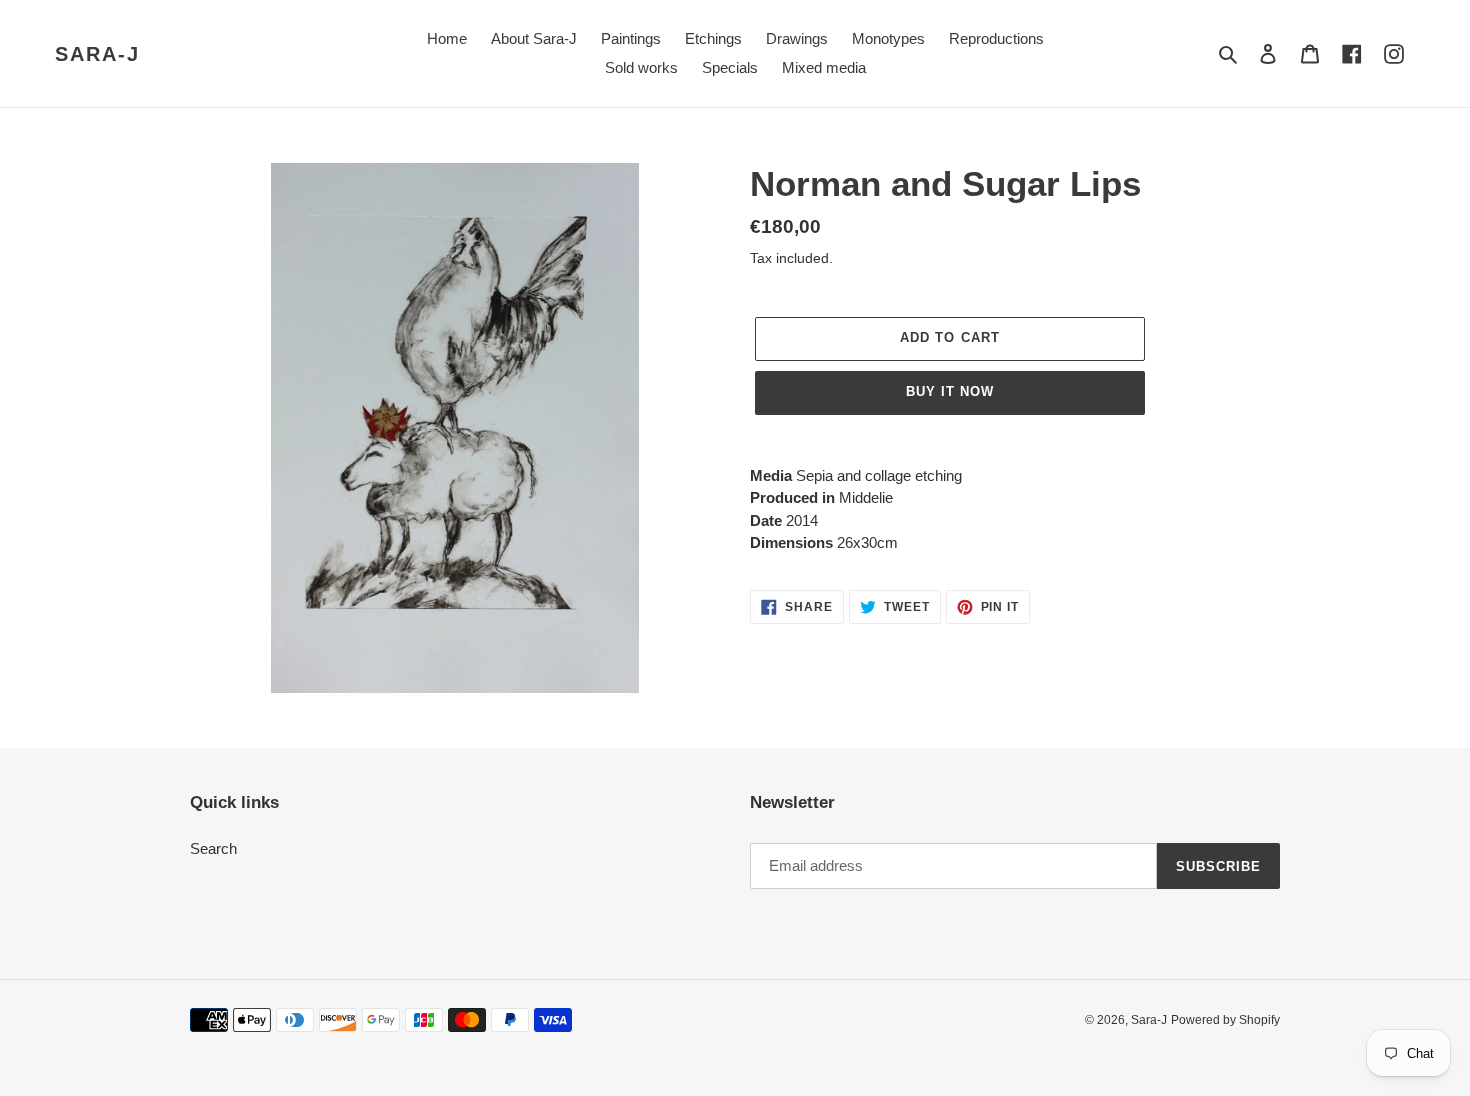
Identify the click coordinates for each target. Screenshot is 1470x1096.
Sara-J (97, 54)
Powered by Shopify (1225, 1020)
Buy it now (950, 391)
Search (213, 848)
